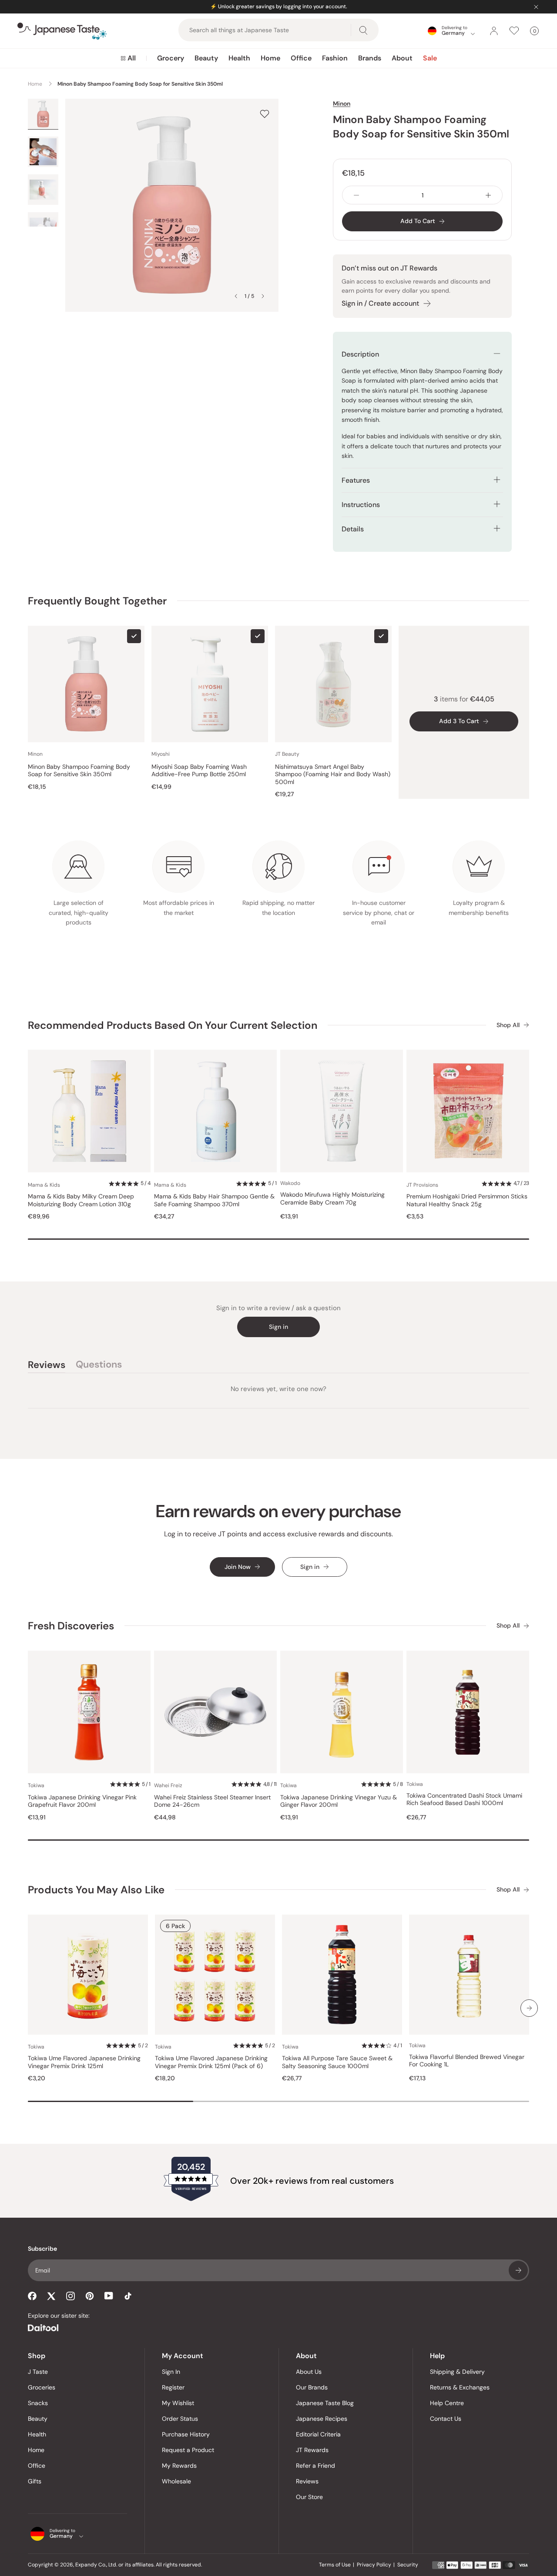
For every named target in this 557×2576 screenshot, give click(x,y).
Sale (430, 58)
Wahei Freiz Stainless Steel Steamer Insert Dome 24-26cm (212, 1801)
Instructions (361, 505)
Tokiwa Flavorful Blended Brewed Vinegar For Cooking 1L (467, 2061)
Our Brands (312, 2387)
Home (270, 58)
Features (356, 480)
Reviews (307, 2481)
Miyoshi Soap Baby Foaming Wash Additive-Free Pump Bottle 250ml (199, 771)
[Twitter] (51, 2296)
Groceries (42, 2387)
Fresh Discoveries (71, 1626)
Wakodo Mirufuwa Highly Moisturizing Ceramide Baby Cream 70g (332, 1199)
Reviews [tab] (47, 1366)
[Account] (494, 31)
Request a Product (188, 2450)
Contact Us (446, 2419)
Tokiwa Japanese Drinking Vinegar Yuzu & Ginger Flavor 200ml (339, 1801)
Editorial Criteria (318, 2434)
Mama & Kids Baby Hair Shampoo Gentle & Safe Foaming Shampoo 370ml (214, 1200)
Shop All (508, 1025)
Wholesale (176, 2481)
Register (173, 2387)
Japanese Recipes (322, 2419)
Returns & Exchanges (460, 2387)
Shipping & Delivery (457, 2372)
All (132, 58)
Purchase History (186, 2434)
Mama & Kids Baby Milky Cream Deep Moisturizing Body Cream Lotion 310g (81, 1200)
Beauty (206, 58)
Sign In (171, 2372)
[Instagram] (70, 2296)
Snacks (38, 2403)
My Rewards (179, 2466)
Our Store (309, 2497)
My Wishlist (178, 2403)
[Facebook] (32, 2296)
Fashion (335, 58)
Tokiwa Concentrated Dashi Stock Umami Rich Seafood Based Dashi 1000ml (464, 1800)
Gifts (35, 2481)
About (402, 58)
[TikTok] (128, 2296)
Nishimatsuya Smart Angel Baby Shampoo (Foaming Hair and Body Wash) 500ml (333, 774)
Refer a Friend (315, 2466)
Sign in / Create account (380, 303)
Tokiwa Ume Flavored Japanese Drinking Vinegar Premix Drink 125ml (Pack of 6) (211, 2062)
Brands (370, 58)
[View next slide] (263, 296)
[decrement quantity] (356, 195)
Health (239, 58)
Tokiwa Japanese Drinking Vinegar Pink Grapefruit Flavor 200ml (82, 1801)
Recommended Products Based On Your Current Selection (173, 1025)
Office (301, 58)
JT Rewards (312, 2450)
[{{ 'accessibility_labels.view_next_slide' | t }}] (529, 2008)
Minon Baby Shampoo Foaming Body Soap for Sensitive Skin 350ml (79, 771)
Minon (342, 103)
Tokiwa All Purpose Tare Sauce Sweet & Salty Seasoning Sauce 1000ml (337, 2062)
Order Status (180, 2419)
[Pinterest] (90, 2296)
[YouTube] (109, 2296)
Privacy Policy (374, 2565)
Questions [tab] (99, 1366)
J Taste (38, 2372)
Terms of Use (335, 2565)
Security (408, 2565)
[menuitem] (128, 58)
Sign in (278, 1327)
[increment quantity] (488, 195)
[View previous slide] (236, 296)
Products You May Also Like (96, 1890)
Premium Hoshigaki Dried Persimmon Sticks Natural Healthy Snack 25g (467, 1200)
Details (353, 529)
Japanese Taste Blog (325, 2403)
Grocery (171, 58)
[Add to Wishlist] (265, 114)
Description (360, 354)
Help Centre (447, 2403)
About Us (309, 2372)
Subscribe (518, 2270)
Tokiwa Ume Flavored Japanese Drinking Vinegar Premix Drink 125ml (84, 2062)
